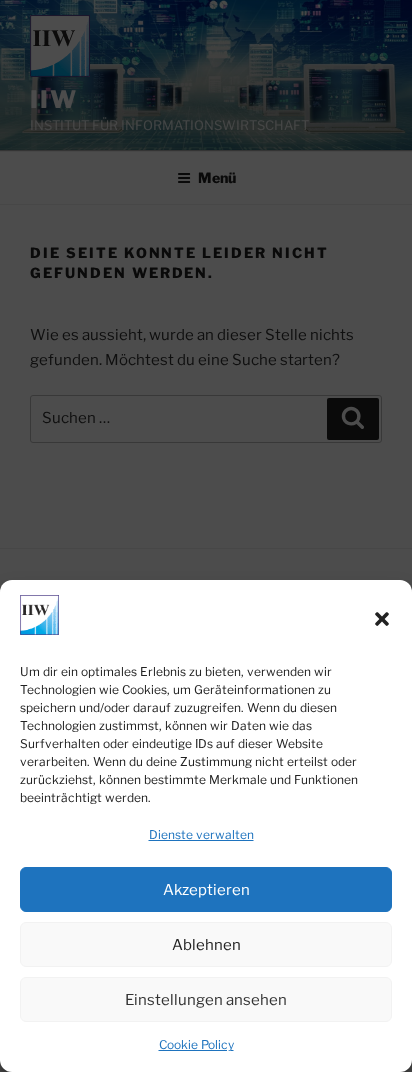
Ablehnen (206, 945)
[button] (382, 619)
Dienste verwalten (201, 834)
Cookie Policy (196, 1044)
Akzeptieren (206, 890)
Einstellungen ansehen (206, 1000)
